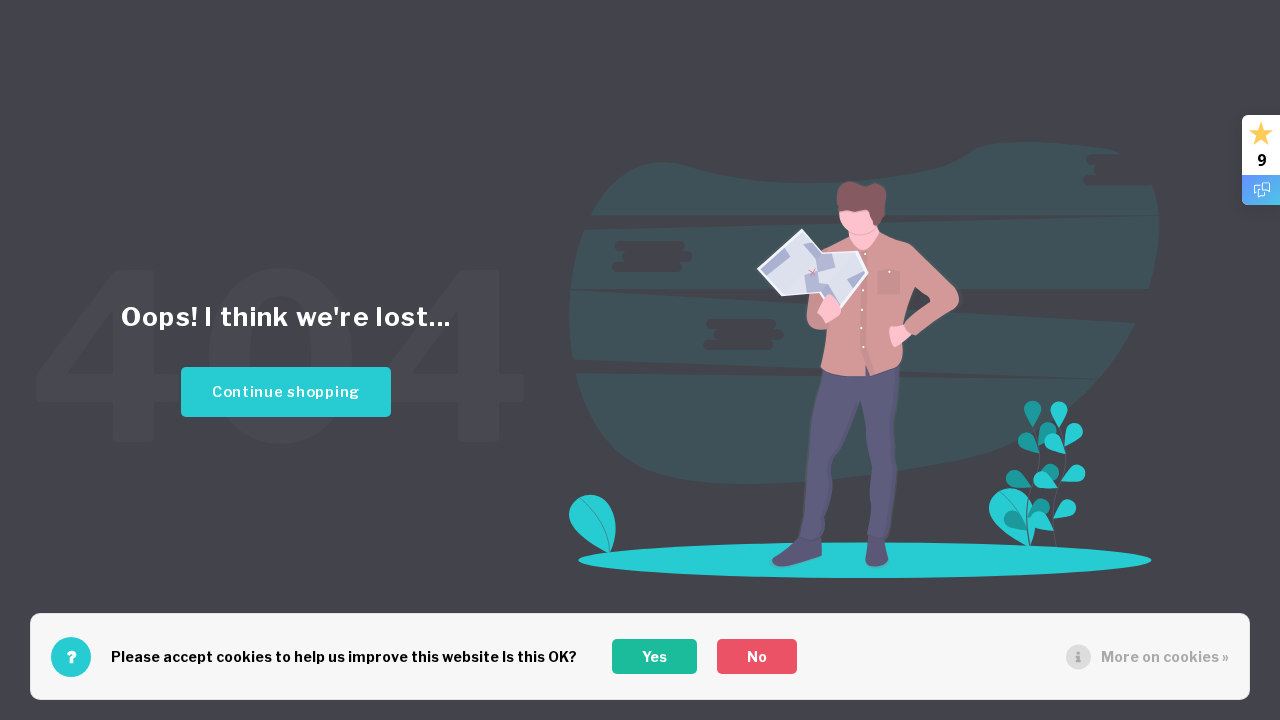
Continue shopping (286, 392)
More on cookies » (1165, 656)
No (757, 656)
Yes (654, 656)
